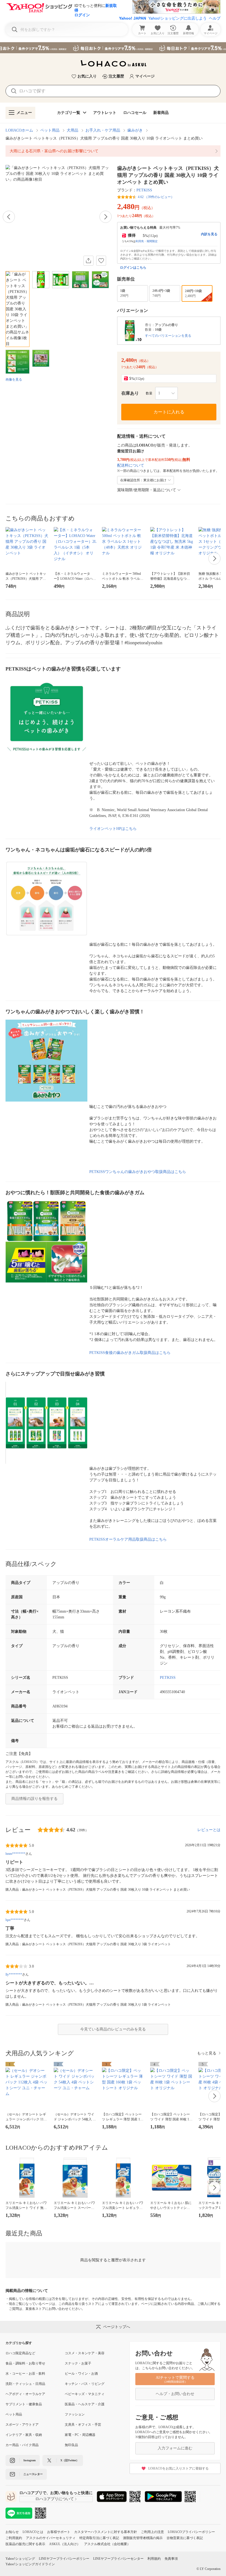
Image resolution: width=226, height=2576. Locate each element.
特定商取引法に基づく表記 (99, 2538)
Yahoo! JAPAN (133, 18)
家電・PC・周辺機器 (80, 2435)
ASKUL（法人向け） (65, 2544)
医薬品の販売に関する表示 (25, 2544)
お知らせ (12, 2532)
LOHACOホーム (19, 130)
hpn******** (15, 1920)
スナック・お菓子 (78, 2363)
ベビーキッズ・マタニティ (85, 2394)
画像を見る (14, 380)
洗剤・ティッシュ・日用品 (25, 2384)
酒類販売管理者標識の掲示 (143, 2538)
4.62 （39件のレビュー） (156, 197)
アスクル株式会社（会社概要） (107, 2544)
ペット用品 (50, 130)
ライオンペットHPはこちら (113, 829)
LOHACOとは (33, 2532)
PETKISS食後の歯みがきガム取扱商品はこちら (130, 1353)
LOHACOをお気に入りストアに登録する (178, 2468)
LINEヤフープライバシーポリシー (64, 2559)
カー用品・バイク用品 (22, 2445)
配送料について (131, 465)
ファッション (75, 2414)
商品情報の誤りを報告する (34, 1799)
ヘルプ (215, 18)
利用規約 (154, 2559)
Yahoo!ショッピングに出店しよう (177, 18)
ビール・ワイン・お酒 (81, 2374)
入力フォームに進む (175, 2448)
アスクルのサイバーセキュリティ (51, 2538)
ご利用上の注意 (152, 2532)
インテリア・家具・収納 (24, 2435)
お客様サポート (59, 2532)
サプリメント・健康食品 (24, 2404)
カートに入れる (169, 412)
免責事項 (171, 2559)
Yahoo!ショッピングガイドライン (30, 2564)
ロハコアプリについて (55, 2499)
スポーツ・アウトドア (22, 2425)
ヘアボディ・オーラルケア (25, 2394)
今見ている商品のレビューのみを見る (113, 2029)
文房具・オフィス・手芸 (83, 2425)
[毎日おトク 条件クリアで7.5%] (113, 48)
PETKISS (144, 190)
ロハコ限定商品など (20, 2353)
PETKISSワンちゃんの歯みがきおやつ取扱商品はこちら (138, 1172)
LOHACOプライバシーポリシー (191, 2532)
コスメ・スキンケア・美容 (85, 2353)
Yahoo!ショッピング (20, 2559)
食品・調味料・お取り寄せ (25, 2363)
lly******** (14, 1974)
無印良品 (71, 2445)
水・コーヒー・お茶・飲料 (25, 2374)
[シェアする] (88, 261)
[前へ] (9, 217)
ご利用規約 (14, 2538)
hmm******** (15, 1854)
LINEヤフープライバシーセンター (118, 2559)
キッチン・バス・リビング (85, 2384)
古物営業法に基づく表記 (185, 2538)
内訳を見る (209, 234)
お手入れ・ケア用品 (103, 130)
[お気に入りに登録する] (101, 261)
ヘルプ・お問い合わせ (175, 2394)
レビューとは (209, 1830)
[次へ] (106, 217)
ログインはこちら (133, 268)
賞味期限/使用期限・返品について (147, 490)
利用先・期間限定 (147, 241)
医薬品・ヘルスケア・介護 (85, 2404)
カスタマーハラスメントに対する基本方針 (106, 2532)
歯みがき (135, 130)
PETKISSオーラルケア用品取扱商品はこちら (128, 1539)
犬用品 (72, 130)
